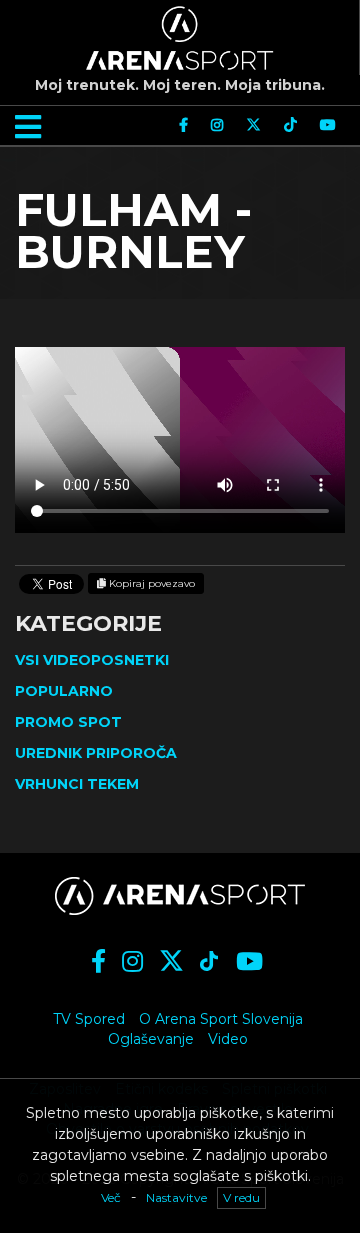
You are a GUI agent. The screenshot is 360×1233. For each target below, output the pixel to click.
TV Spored (89, 1019)
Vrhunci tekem (77, 784)
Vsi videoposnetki (92, 660)
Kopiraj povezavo (150, 583)
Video (228, 1039)
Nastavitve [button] (176, 1197)
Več (111, 1197)
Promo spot (68, 722)
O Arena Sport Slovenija (221, 1019)
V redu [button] (241, 1197)
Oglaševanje (151, 1039)
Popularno (64, 691)
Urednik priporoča (96, 753)
